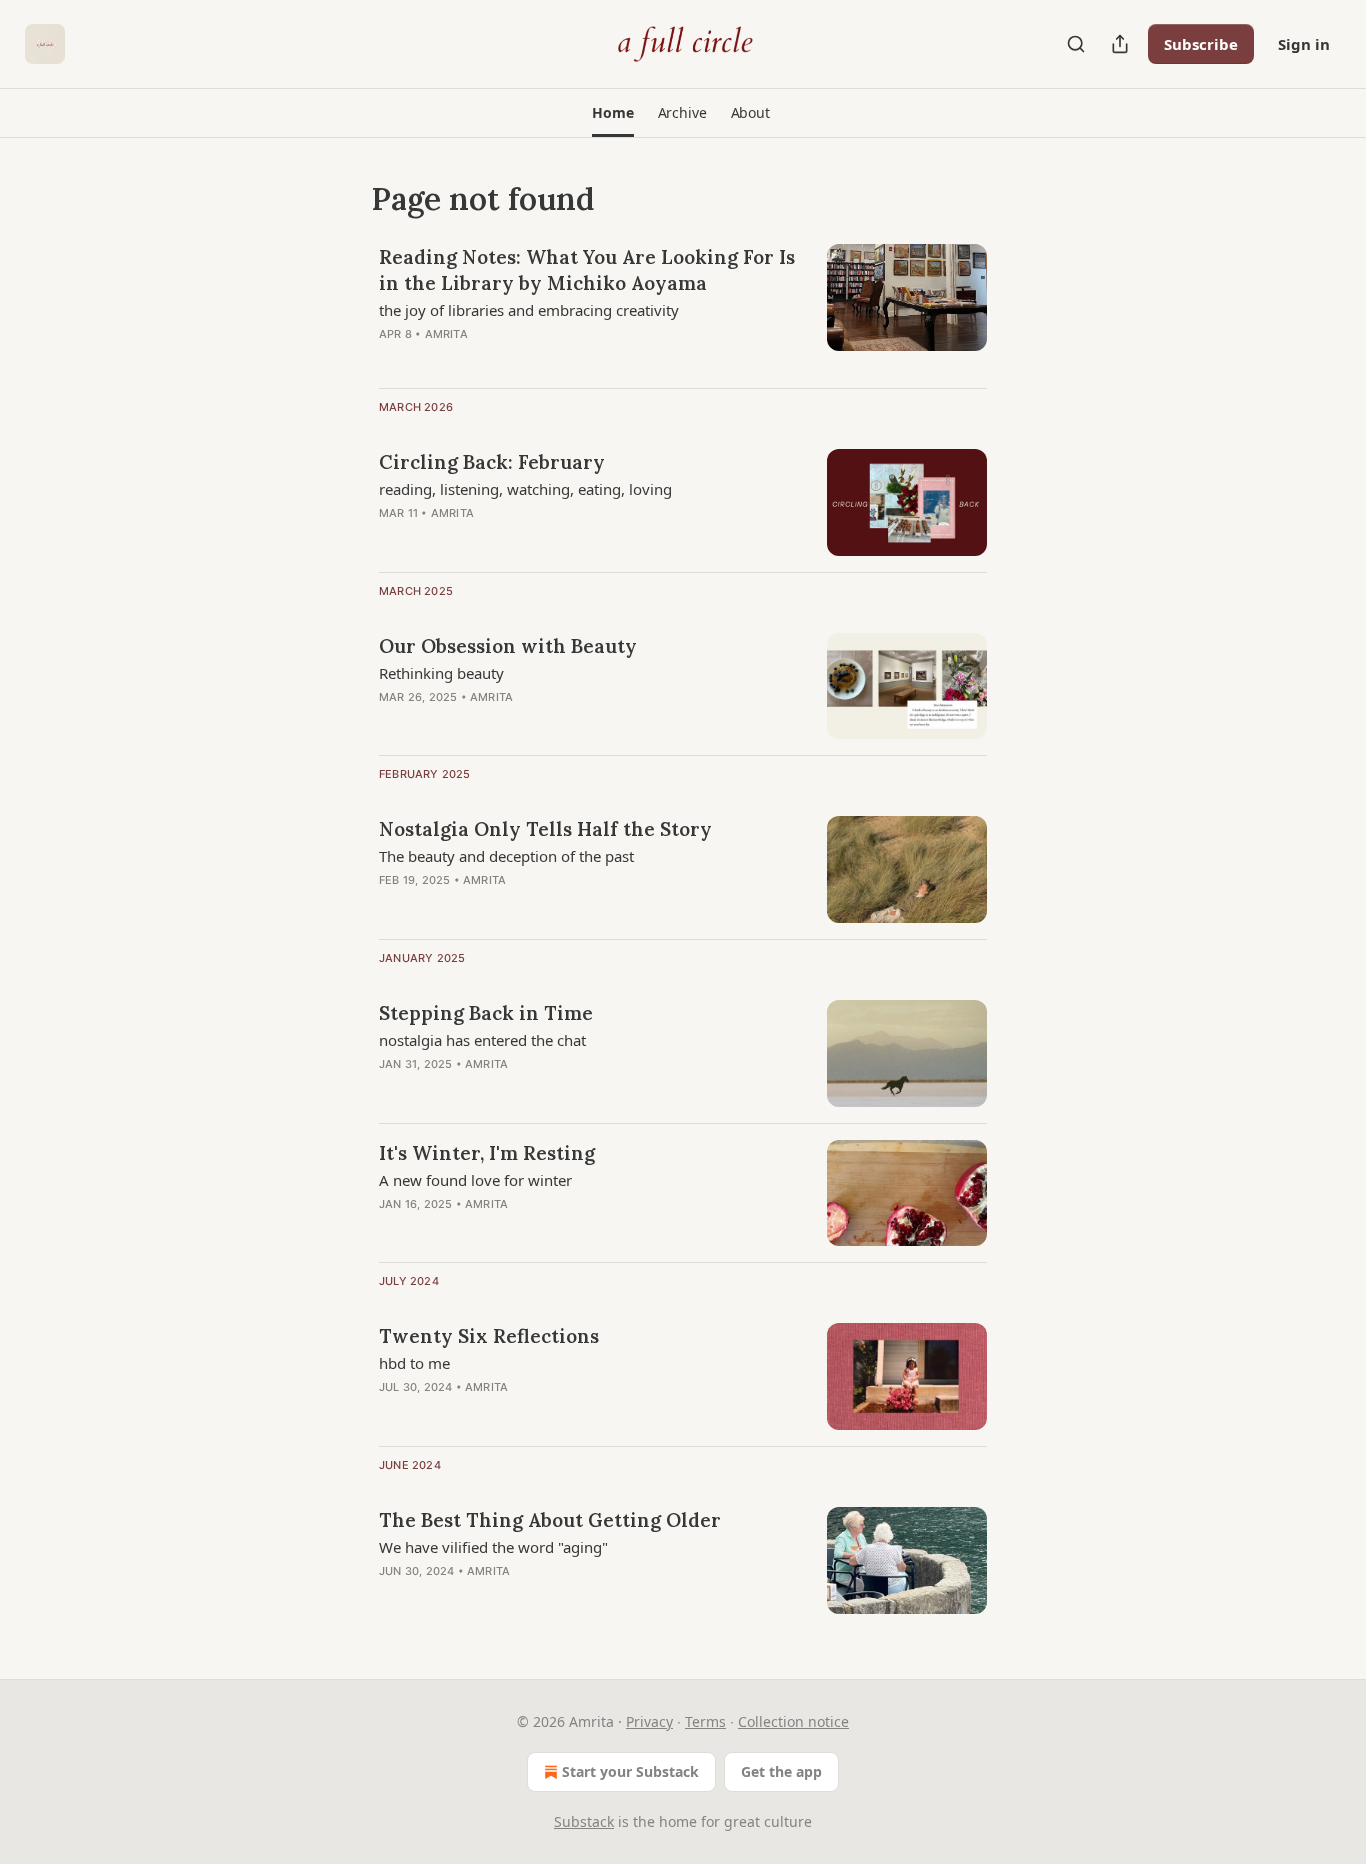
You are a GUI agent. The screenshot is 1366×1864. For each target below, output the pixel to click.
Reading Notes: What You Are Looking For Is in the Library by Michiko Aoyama (587, 270)
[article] (683, 308)
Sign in (1304, 44)
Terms (705, 1721)
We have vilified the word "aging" (493, 1547)
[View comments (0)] (529, 539)
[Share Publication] (1120, 44)
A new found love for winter (475, 1180)
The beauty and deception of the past (506, 856)
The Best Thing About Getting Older (550, 1520)
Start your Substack (630, 1771)
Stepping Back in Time (486, 1013)
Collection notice (793, 1721)
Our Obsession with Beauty (508, 646)
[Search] (1076, 44)
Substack (584, 1821)
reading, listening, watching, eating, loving (525, 489)
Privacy (649, 1721)
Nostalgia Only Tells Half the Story (545, 829)
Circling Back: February (492, 462)
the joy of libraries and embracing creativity (529, 310)
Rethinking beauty (441, 673)
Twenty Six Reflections (489, 1336)
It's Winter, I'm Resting (487, 1153)
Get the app (781, 1771)
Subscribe (1201, 44)
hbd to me (414, 1363)
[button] (612, 113)
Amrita (446, 334)
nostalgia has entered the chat (482, 1040)
